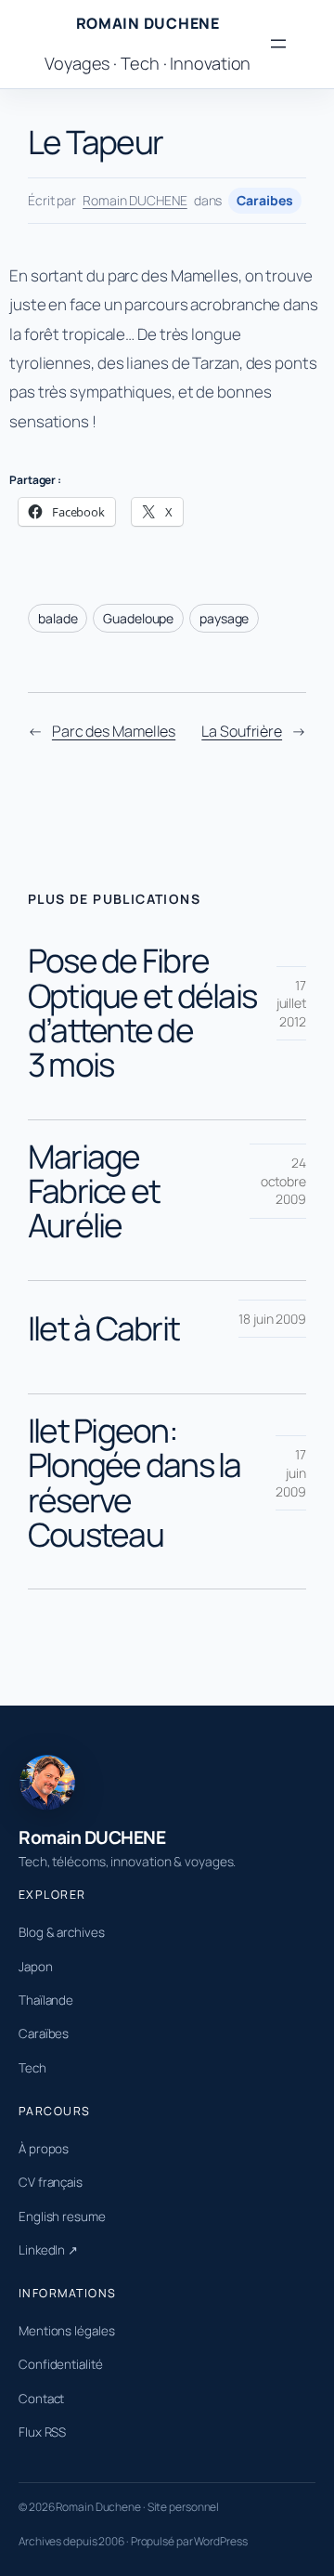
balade (58, 618)
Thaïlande (46, 2000)
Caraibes (264, 200)
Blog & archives (62, 1932)
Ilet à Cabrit (103, 1328)
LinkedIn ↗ (48, 2250)
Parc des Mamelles (114, 731)
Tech (32, 2068)
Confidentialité (61, 2364)
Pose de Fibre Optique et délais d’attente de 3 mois (142, 1012)
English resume (62, 2216)
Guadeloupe (138, 618)
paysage (224, 618)
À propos (44, 2149)
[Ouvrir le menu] (278, 44)
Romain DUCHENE (148, 23)
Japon (36, 1967)
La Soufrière (242, 731)
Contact (41, 2399)
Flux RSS (42, 2432)
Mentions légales (66, 2331)
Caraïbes (44, 2033)
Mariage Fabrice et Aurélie (94, 1191)
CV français (51, 2182)
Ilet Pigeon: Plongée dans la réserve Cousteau (135, 1482)
